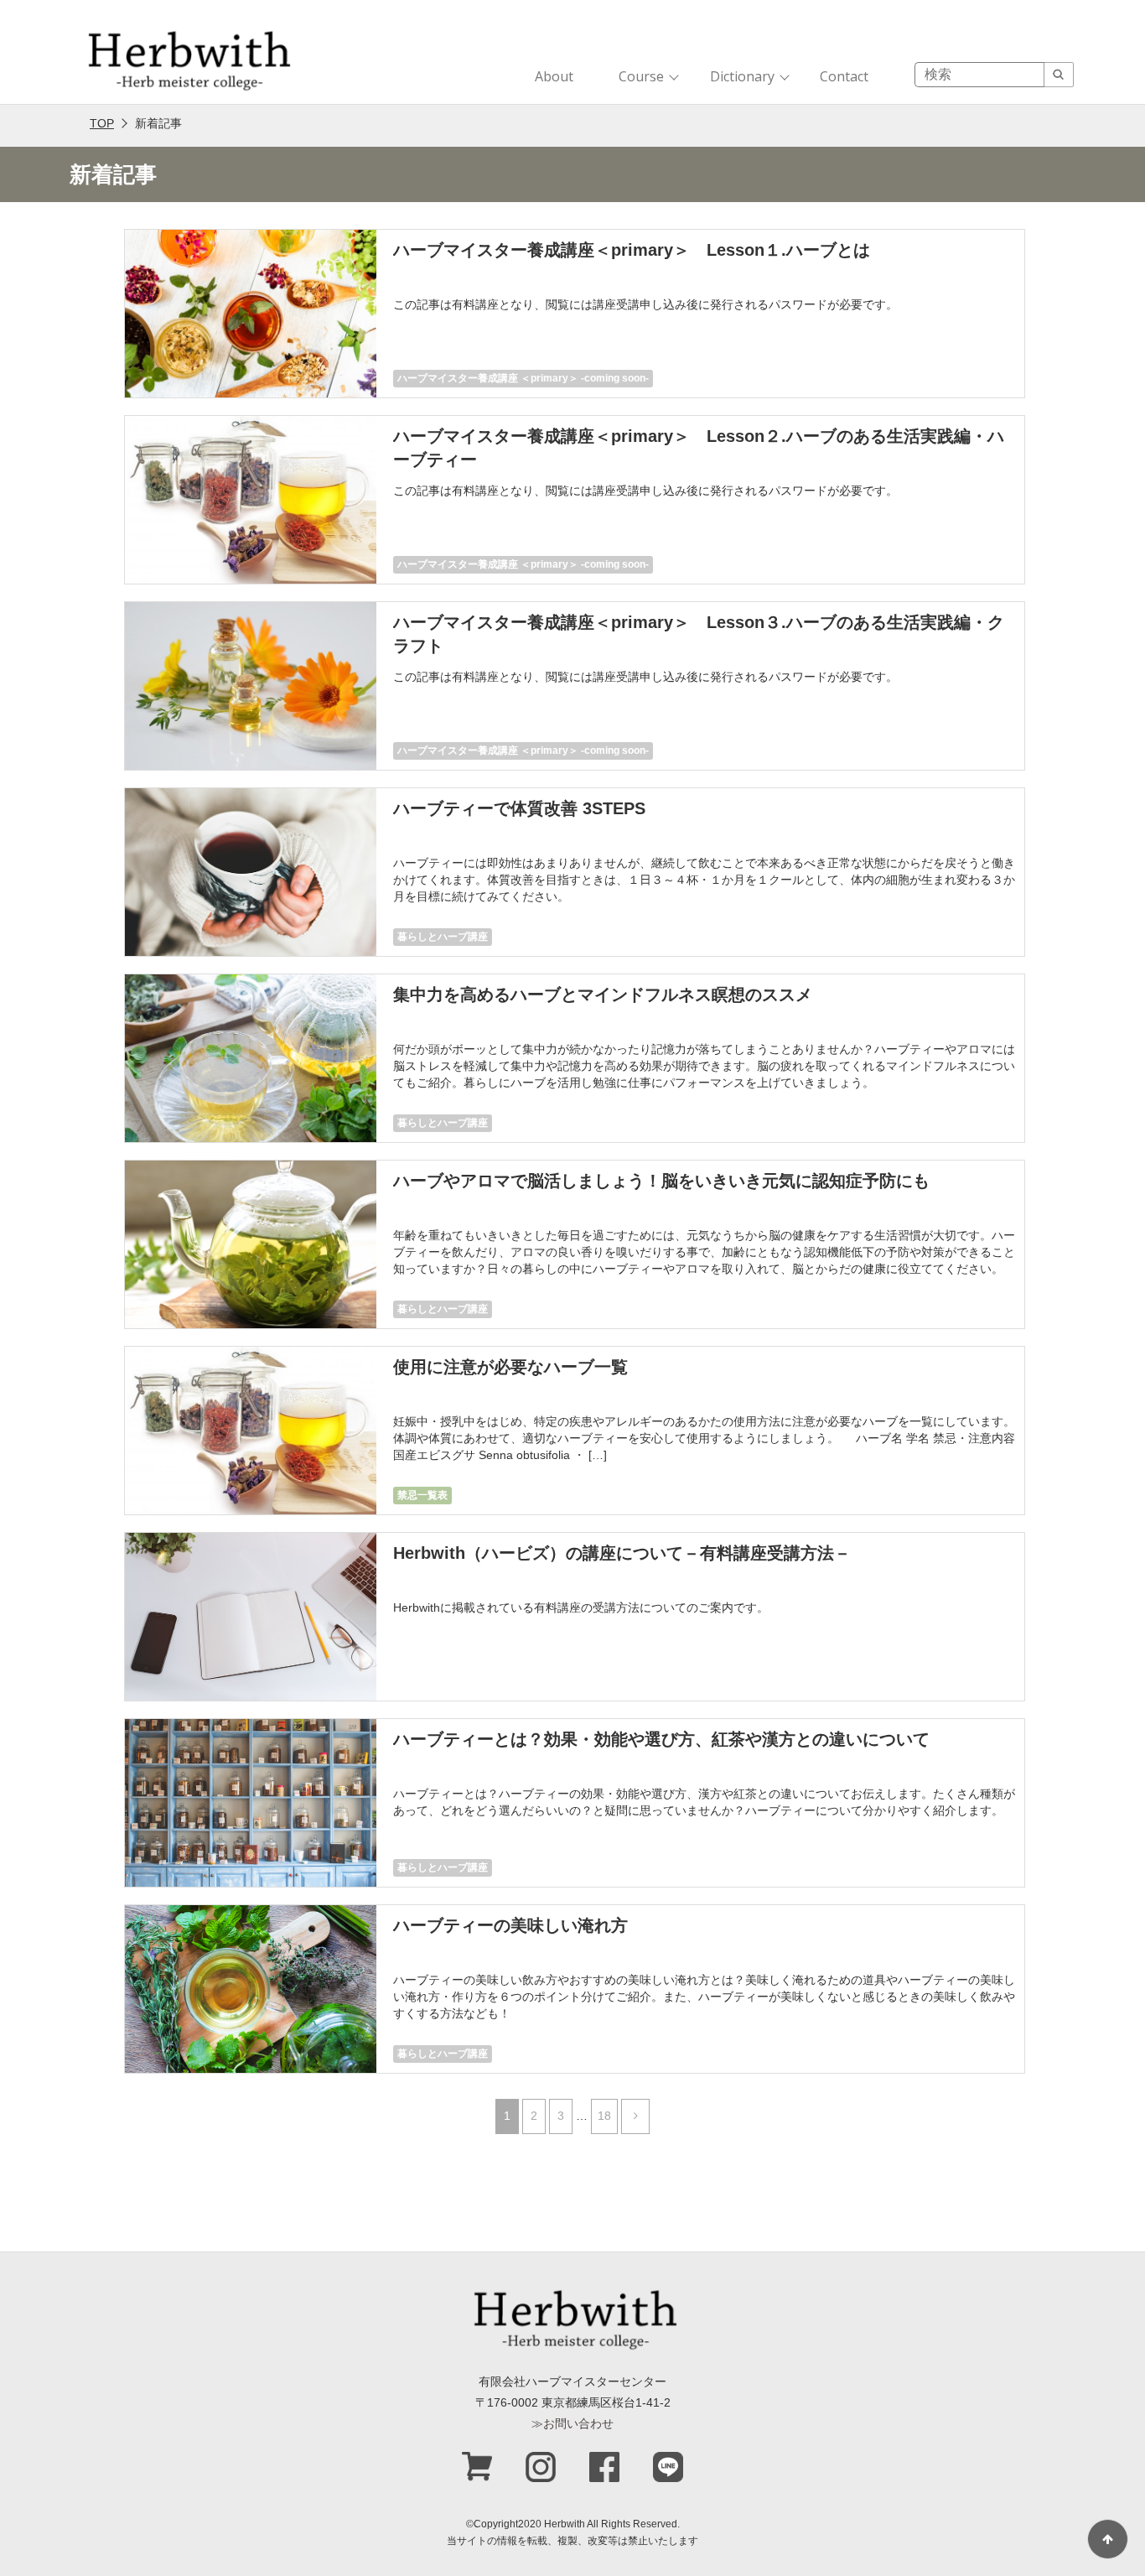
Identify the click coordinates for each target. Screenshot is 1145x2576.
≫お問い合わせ (572, 2423)
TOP (102, 123)
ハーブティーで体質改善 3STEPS (519, 808)
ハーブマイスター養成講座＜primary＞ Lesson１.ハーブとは (632, 250)
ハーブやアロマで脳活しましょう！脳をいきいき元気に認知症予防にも (661, 1181)
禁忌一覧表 (422, 1495)
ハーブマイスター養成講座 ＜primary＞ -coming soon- (523, 378)
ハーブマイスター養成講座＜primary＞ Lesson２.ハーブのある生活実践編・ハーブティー (699, 448)
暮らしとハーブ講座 (443, 937)
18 (604, 2116)
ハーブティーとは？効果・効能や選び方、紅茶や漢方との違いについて (661, 1739)
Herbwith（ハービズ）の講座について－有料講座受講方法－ (622, 1553)
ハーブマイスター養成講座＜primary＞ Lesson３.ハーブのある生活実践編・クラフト (699, 634)
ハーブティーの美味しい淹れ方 (510, 1925)
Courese (418, 1681)
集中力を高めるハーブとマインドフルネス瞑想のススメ (603, 995)
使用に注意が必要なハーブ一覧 (510, 1367)
